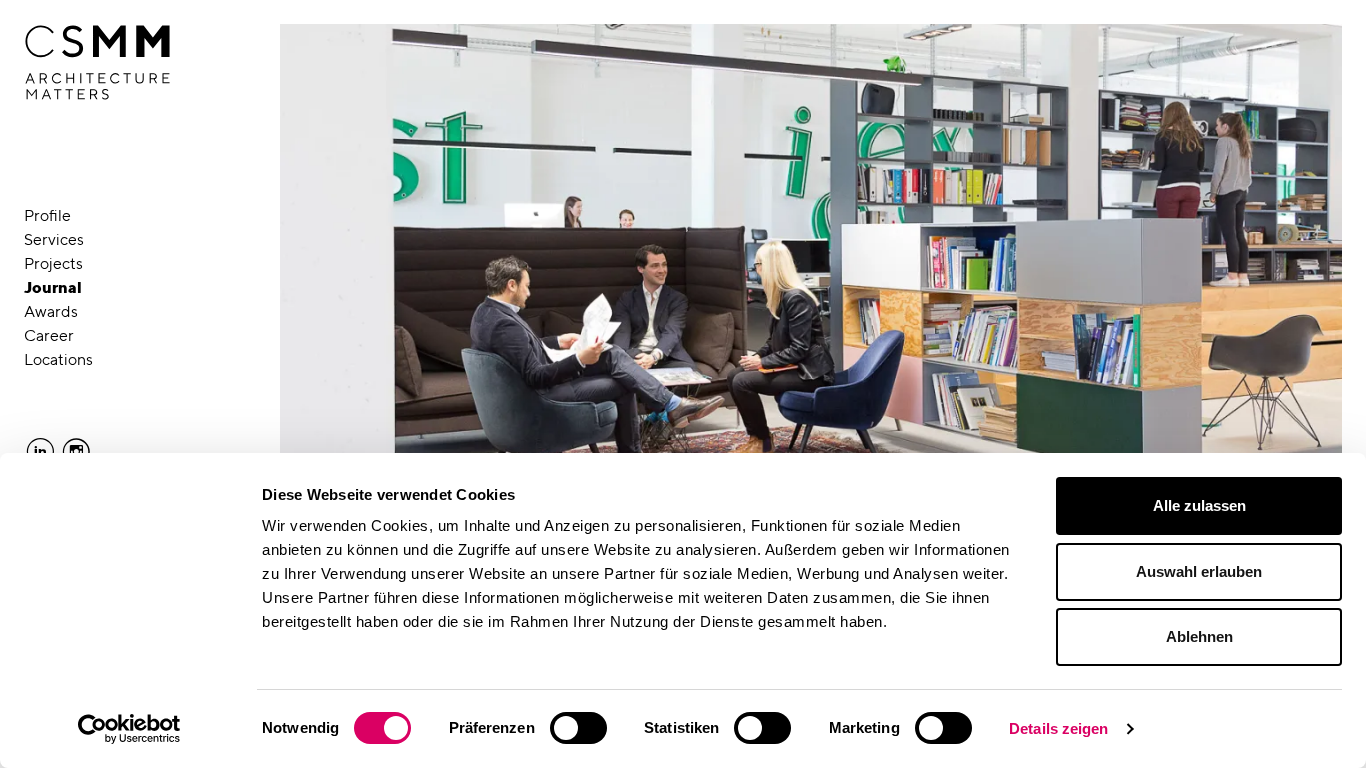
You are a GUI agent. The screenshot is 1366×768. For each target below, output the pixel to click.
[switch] (578, 728)
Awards (51, 311)
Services (54, 239)
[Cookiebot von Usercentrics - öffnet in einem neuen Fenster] (129, 729)
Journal (53, 287)
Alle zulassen (1199, 505)
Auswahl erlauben (1199, 571)
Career (49, 335)
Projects (53, 263)
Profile (47, 215)
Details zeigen (1058, 728)
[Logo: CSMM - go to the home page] (97, 63)
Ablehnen (1199, 636)
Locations (58, 359)
